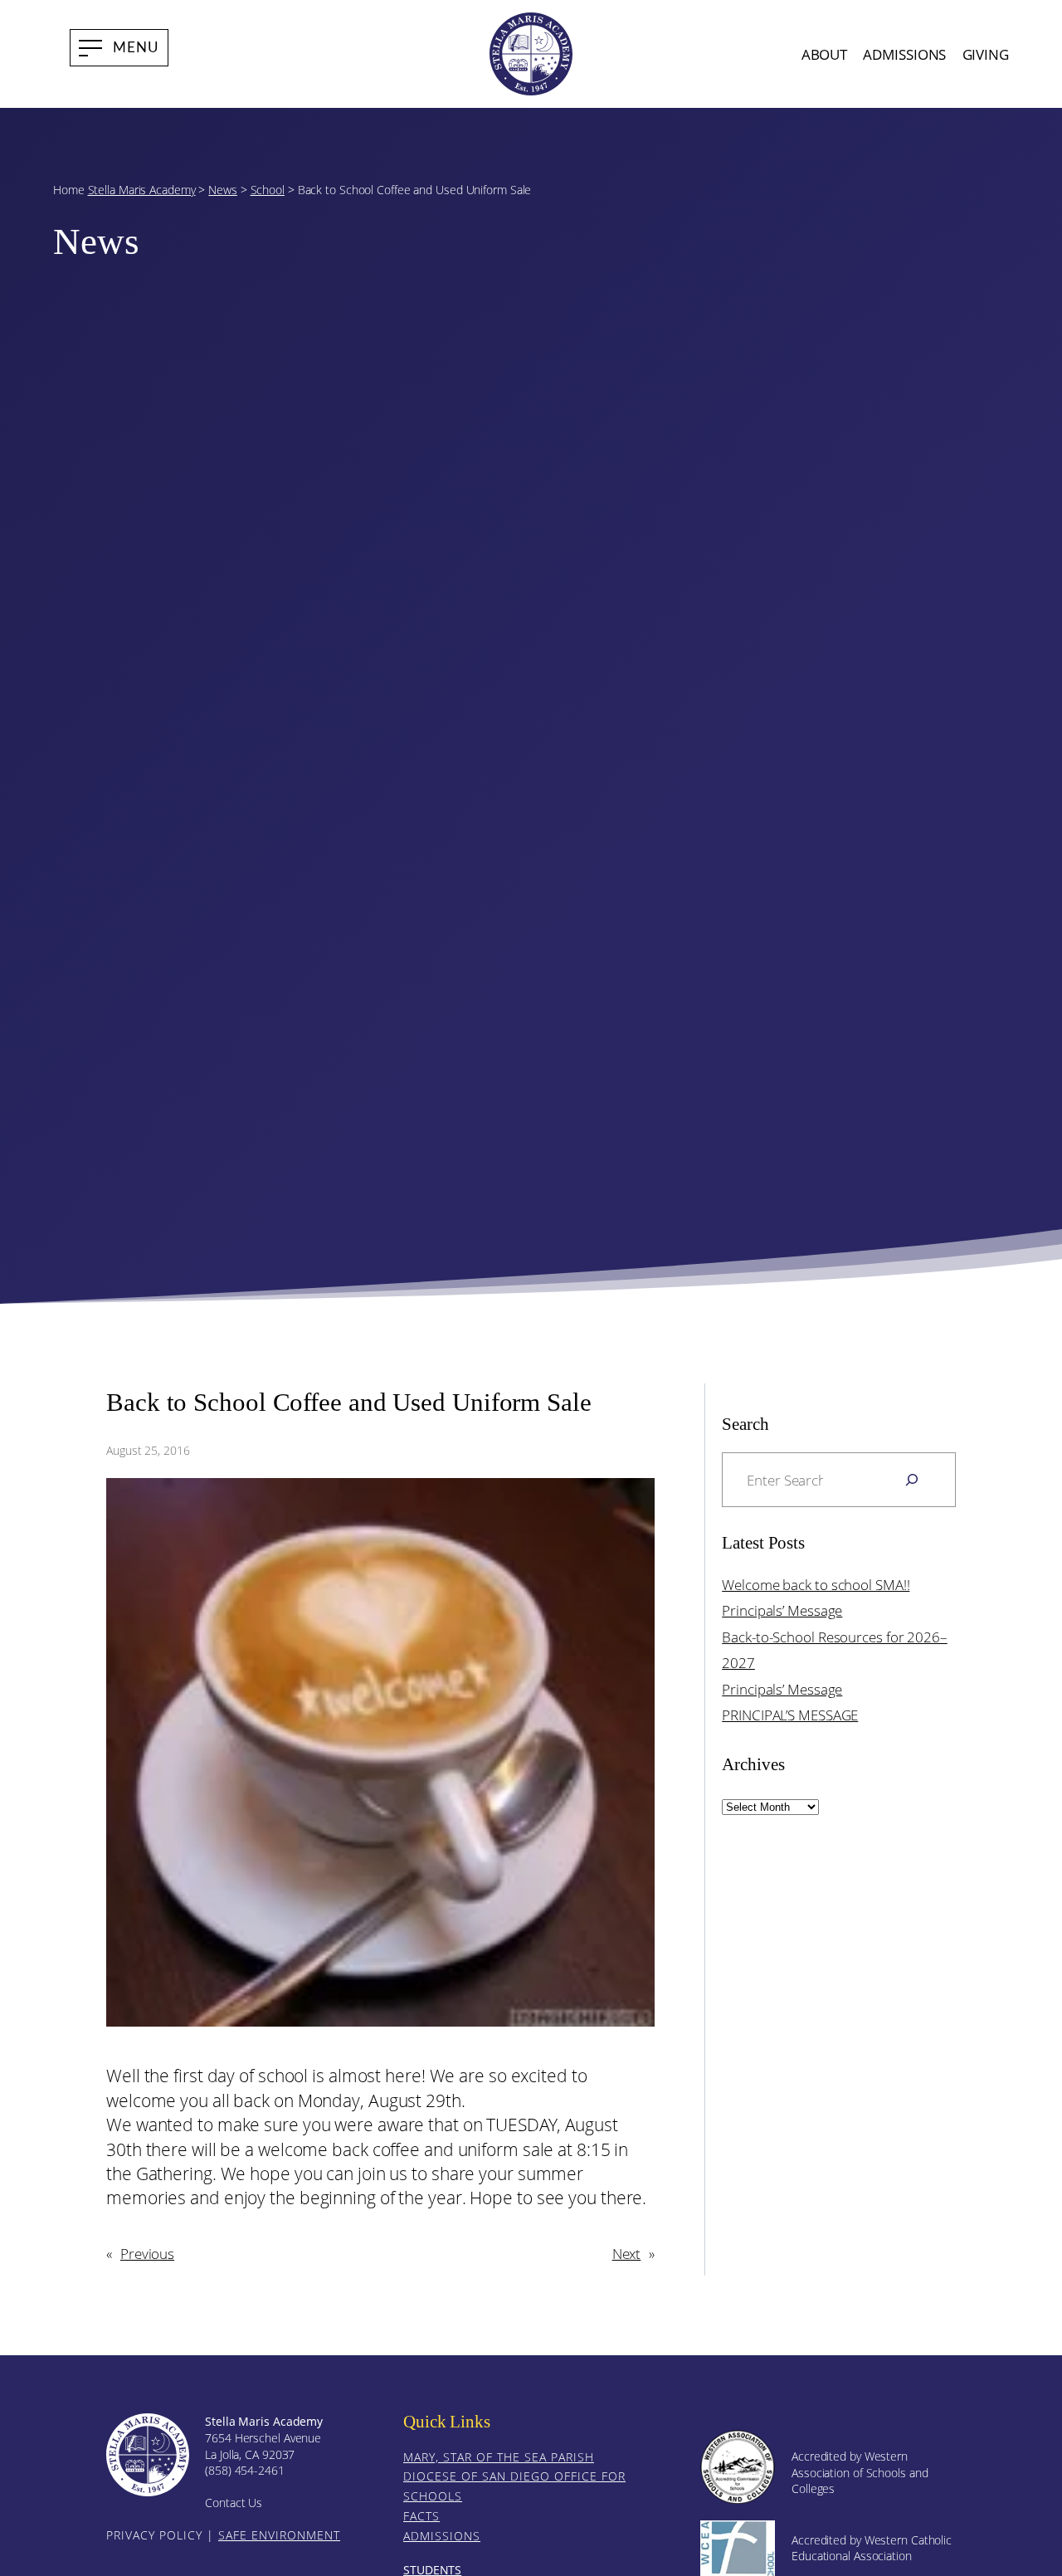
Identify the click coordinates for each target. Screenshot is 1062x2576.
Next (627, 2253)
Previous (147, 2253)
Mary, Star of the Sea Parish (499, 2457)
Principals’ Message (782, 1610)
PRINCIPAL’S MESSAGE (790, 1715)
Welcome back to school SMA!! (816, 1584)
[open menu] (119, 48)
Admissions (442, 2536)
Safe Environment (279, 2535)
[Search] (912, 1480)
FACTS (421, 2516)
